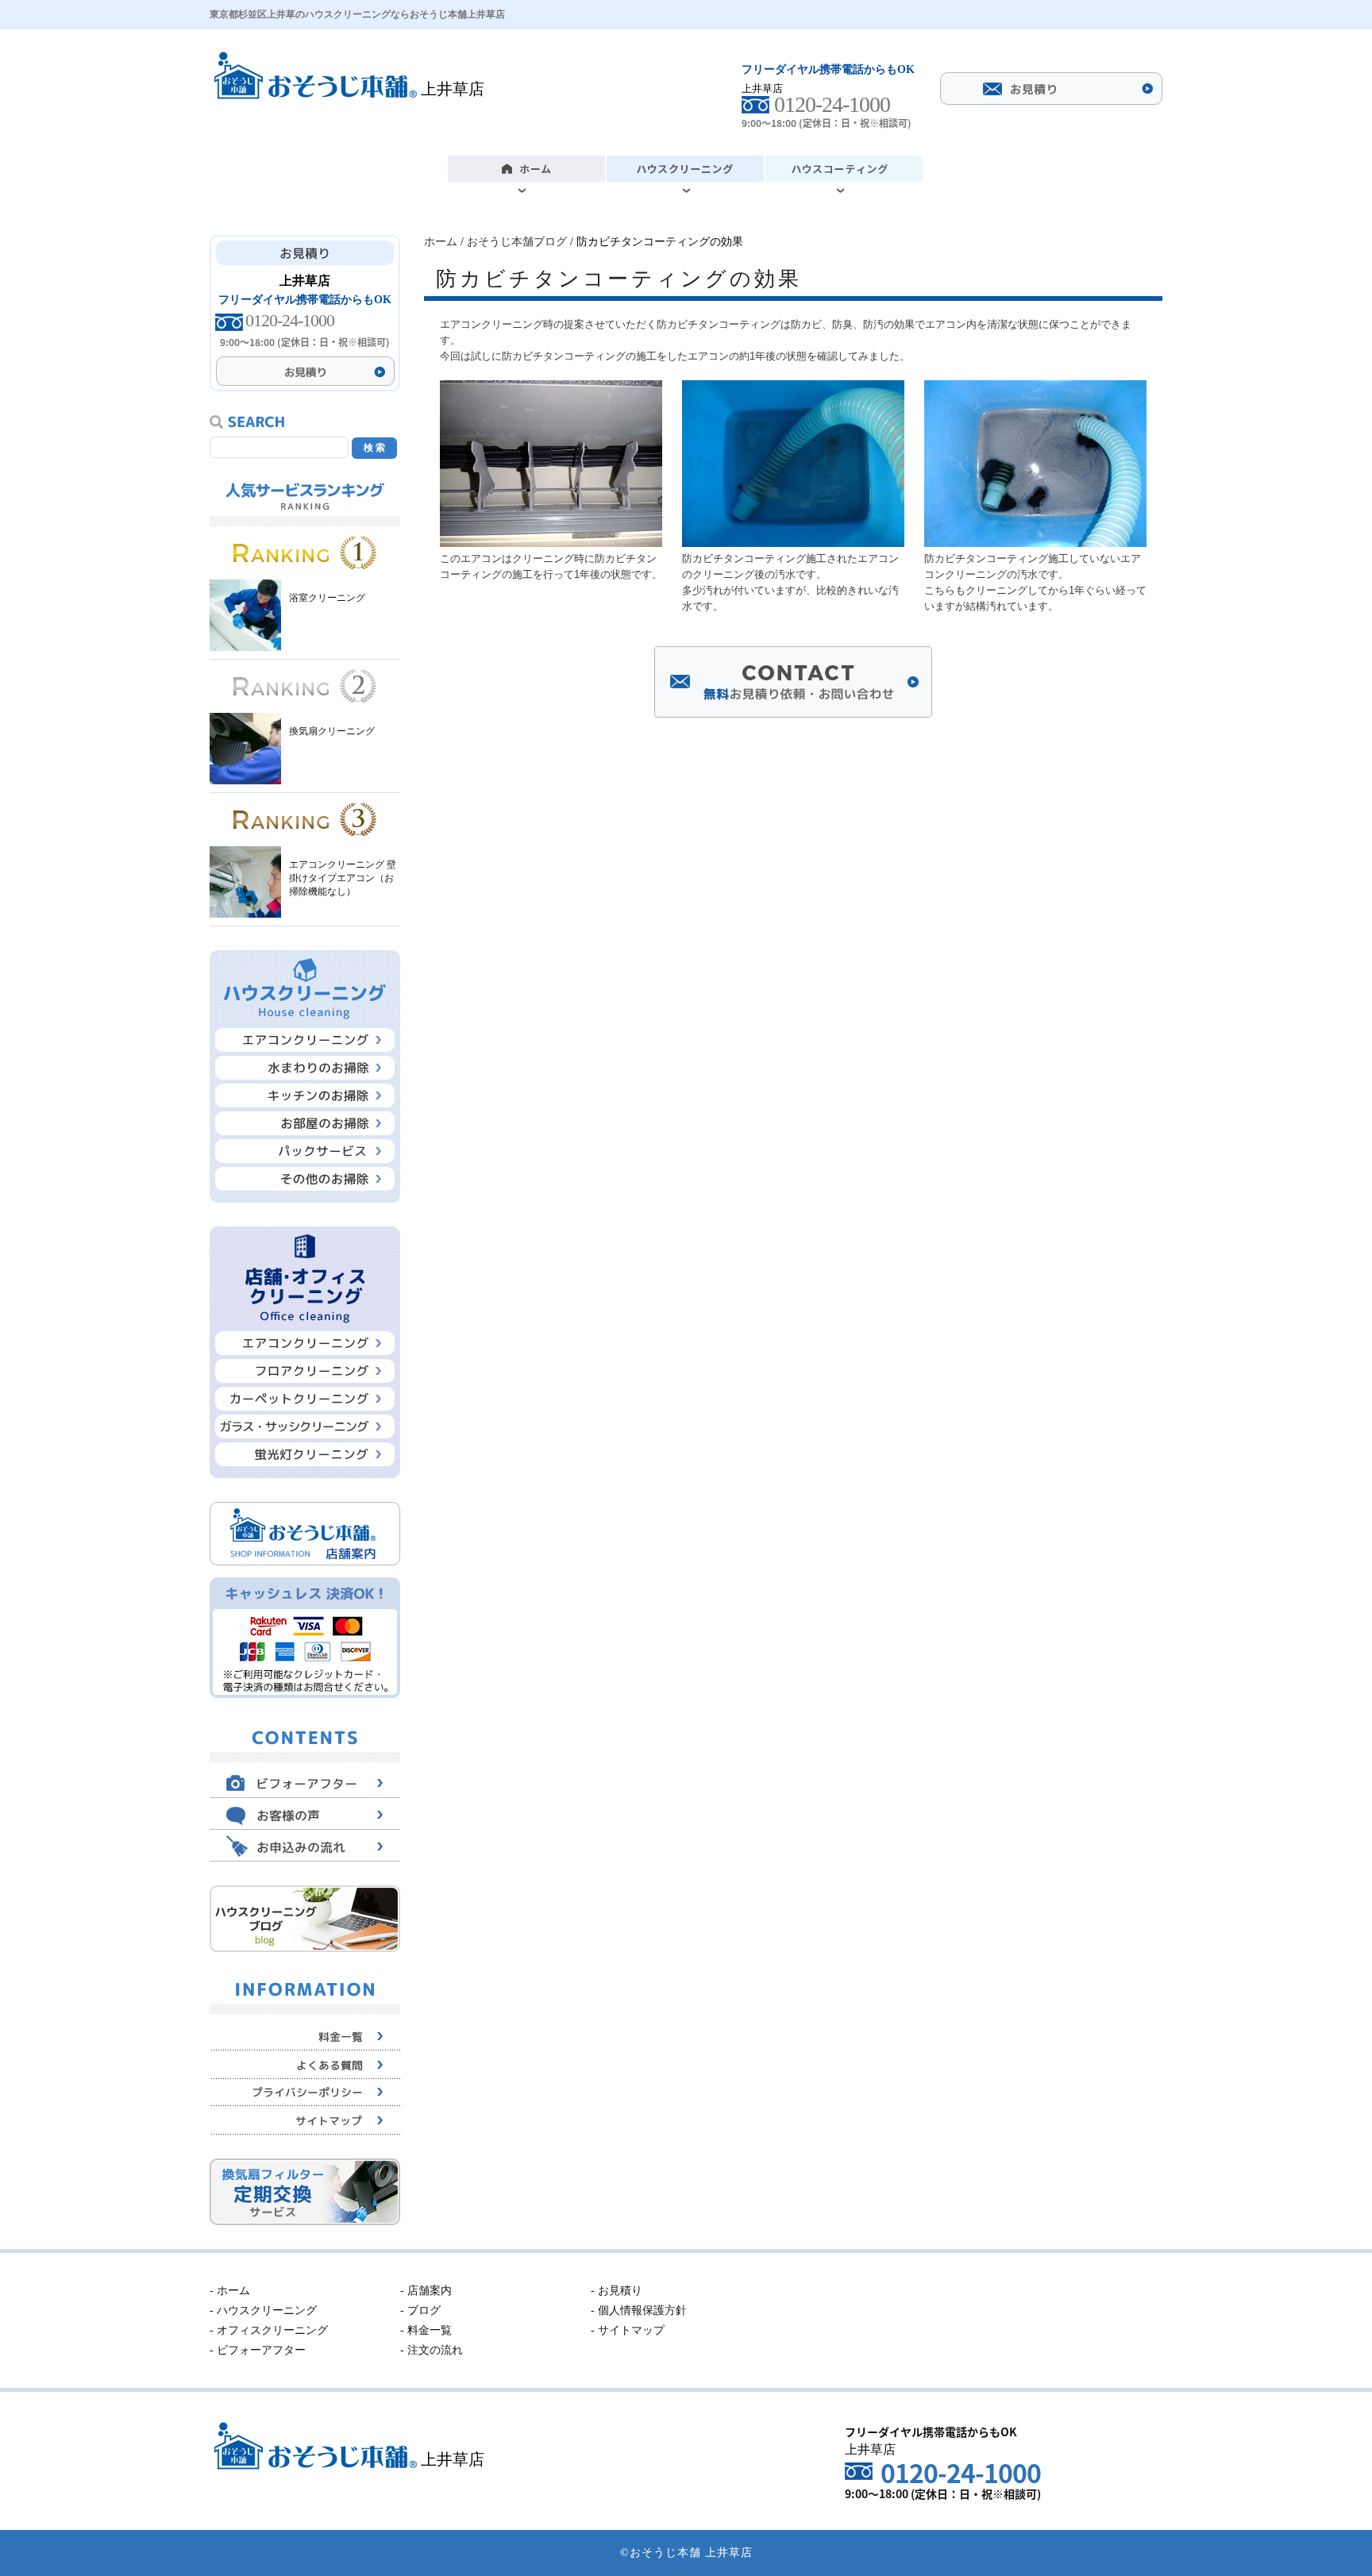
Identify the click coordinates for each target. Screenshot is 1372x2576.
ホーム (441, 242)
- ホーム (230, 2291)
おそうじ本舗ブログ (517, 242)
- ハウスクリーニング (263, 2310)
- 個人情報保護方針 (639, 2310)
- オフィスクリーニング (269, 2330)
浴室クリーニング (327, 598)
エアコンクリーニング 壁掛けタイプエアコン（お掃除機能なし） (343, 878)
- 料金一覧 (426, 2330)
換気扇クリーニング (332, 731)
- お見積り (617, 2291)
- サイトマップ (628, 2330)
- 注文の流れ (432, 2350)
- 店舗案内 (426, 2291)
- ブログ (420, 2310)
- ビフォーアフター (258, 2350)
